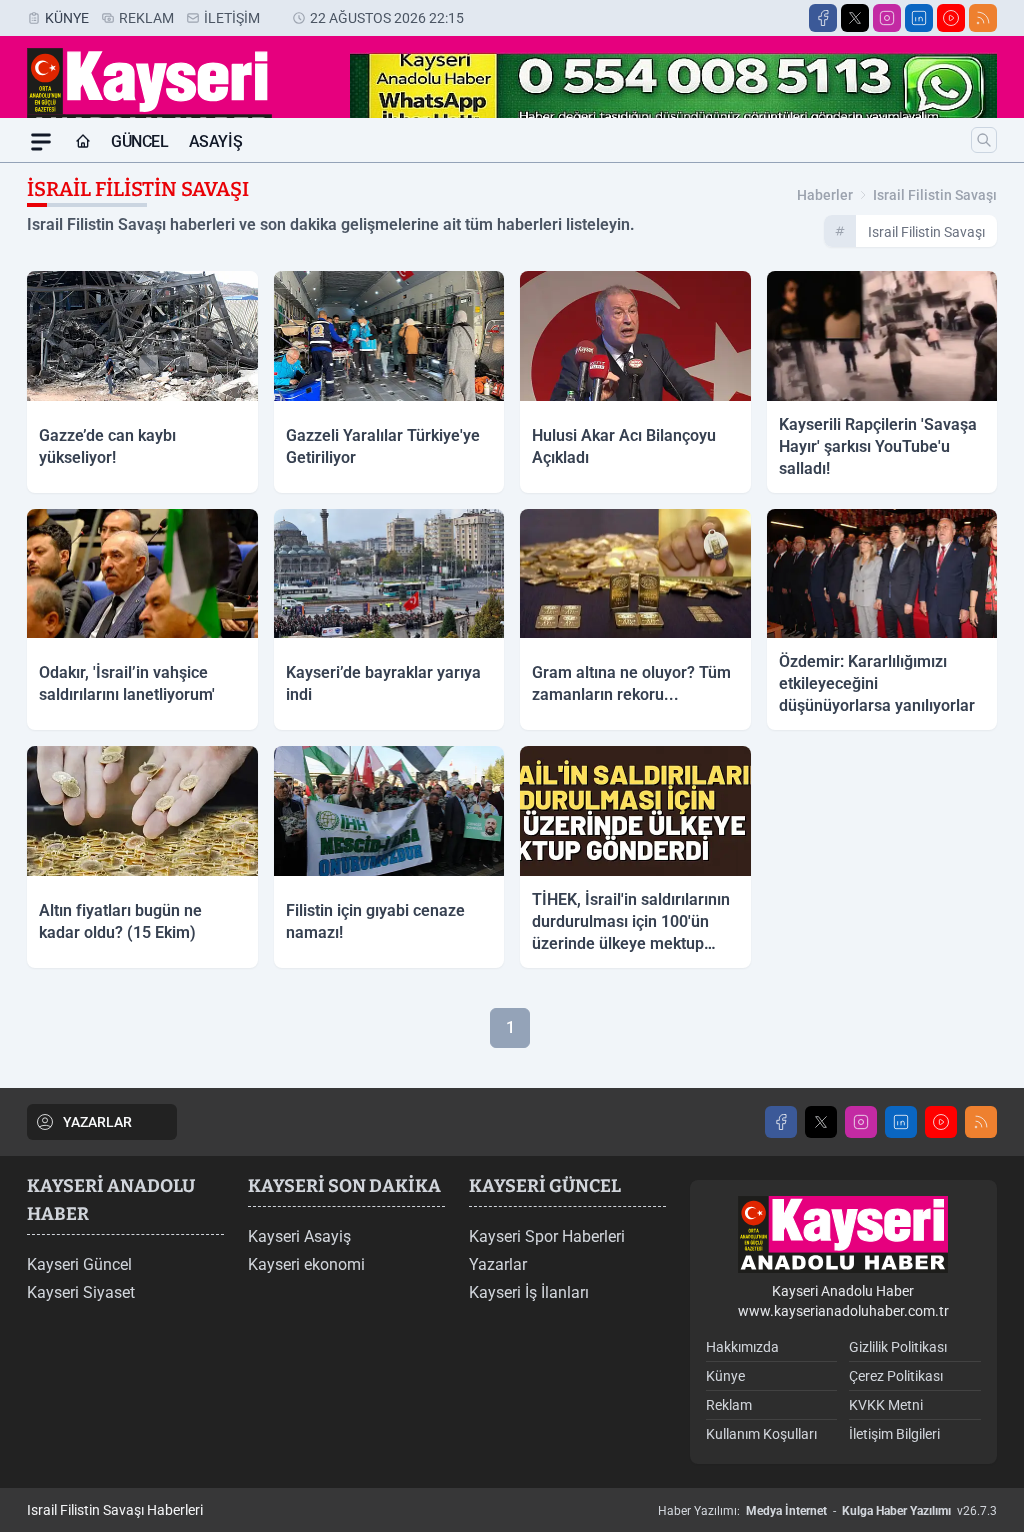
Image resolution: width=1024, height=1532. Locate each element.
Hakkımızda (742, 1347)
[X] (855, 18)
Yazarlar (498, 1264)
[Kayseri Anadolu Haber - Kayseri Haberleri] (843, 1234)
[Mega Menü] (41, 142)
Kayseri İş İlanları (529, 1292)
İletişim (232, 18)
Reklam (146, 18)
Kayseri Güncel (79, 1264)
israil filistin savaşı (935, 195)
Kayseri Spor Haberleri (547, 1236)
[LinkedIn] (919, 18)
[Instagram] (887, 18)
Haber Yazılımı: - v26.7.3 (827, 1511)
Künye (67, 18)
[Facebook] (823, 18)
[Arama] (984, 140)
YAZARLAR (97, 1122)
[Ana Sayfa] (83, 142)
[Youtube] (951, 18)
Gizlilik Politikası (898, 1347)
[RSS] (983, 18)
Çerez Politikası (896, 1376)
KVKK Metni (886, 1405)
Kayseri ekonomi (306, 1264)
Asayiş (216, 141)
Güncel (140, 141)
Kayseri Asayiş (299, 1236)
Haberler (825, 195)
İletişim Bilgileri (894, 1434)
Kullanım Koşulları (761, 1434)
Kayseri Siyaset (81, 1292)
